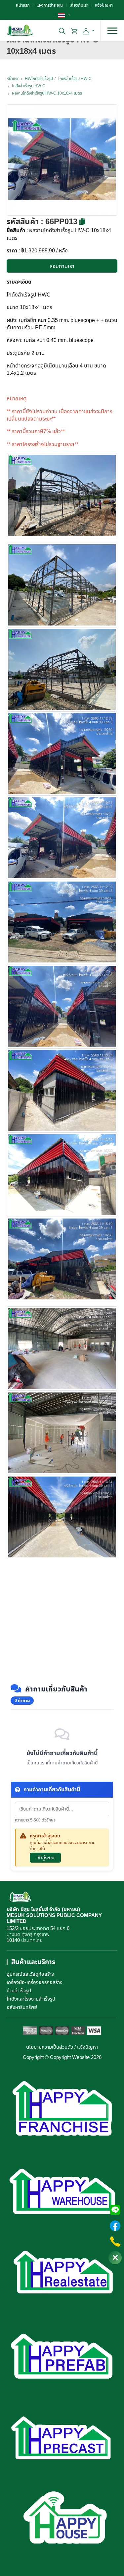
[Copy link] (82, 222)
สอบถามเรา (62, 266)
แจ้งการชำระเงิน (50, 5)
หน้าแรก (23, 5)
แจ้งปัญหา (104, 5)
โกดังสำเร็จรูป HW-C (75, 78)
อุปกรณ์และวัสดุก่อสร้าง (30, 1974)
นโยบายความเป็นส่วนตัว (50, 2047)
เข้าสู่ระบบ (45, 1857)
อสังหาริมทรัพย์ (22, 2007)
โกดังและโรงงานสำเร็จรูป (31, 1999)
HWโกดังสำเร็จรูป (39, 78)
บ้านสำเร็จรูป (19, 1990)
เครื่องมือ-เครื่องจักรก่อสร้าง (35, 1982)
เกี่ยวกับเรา (79, 5)
